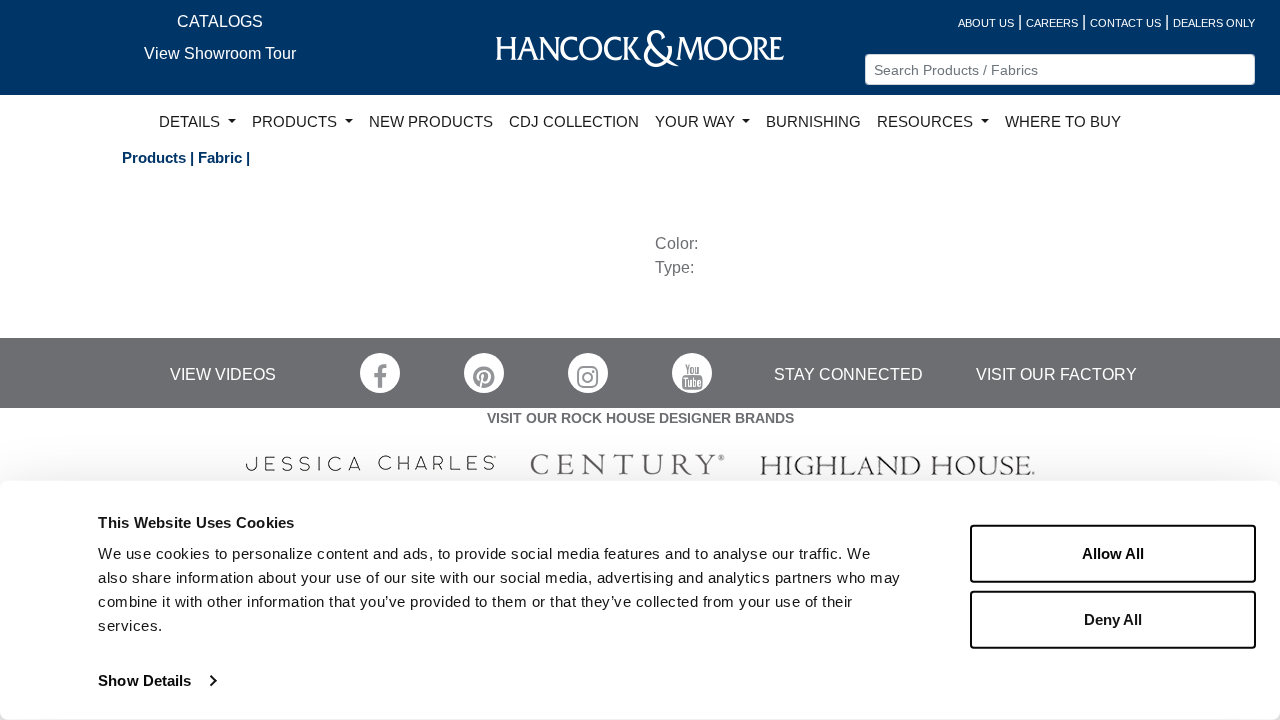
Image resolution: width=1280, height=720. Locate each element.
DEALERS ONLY (1214, 23)
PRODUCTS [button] (296, 122)
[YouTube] (692, 373)
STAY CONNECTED (848, 374)
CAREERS (1052, 23)
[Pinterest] (484, 373)
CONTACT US (1125, 23)
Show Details (144, 680)
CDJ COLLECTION (574, 122)
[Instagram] (588, 373)
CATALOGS (220, 21)
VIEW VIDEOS (223, 374)
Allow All (1113, 553)
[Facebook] (380, 373)
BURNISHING (813, 122)
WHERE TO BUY (1063, 122)
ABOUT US (986, 23)
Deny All (1113, 618)
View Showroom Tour (220, 53)
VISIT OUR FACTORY (1056, 374)
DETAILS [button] (191, 122)
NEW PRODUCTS (431, 122)
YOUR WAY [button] (697, 122)
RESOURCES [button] (927, 122)
